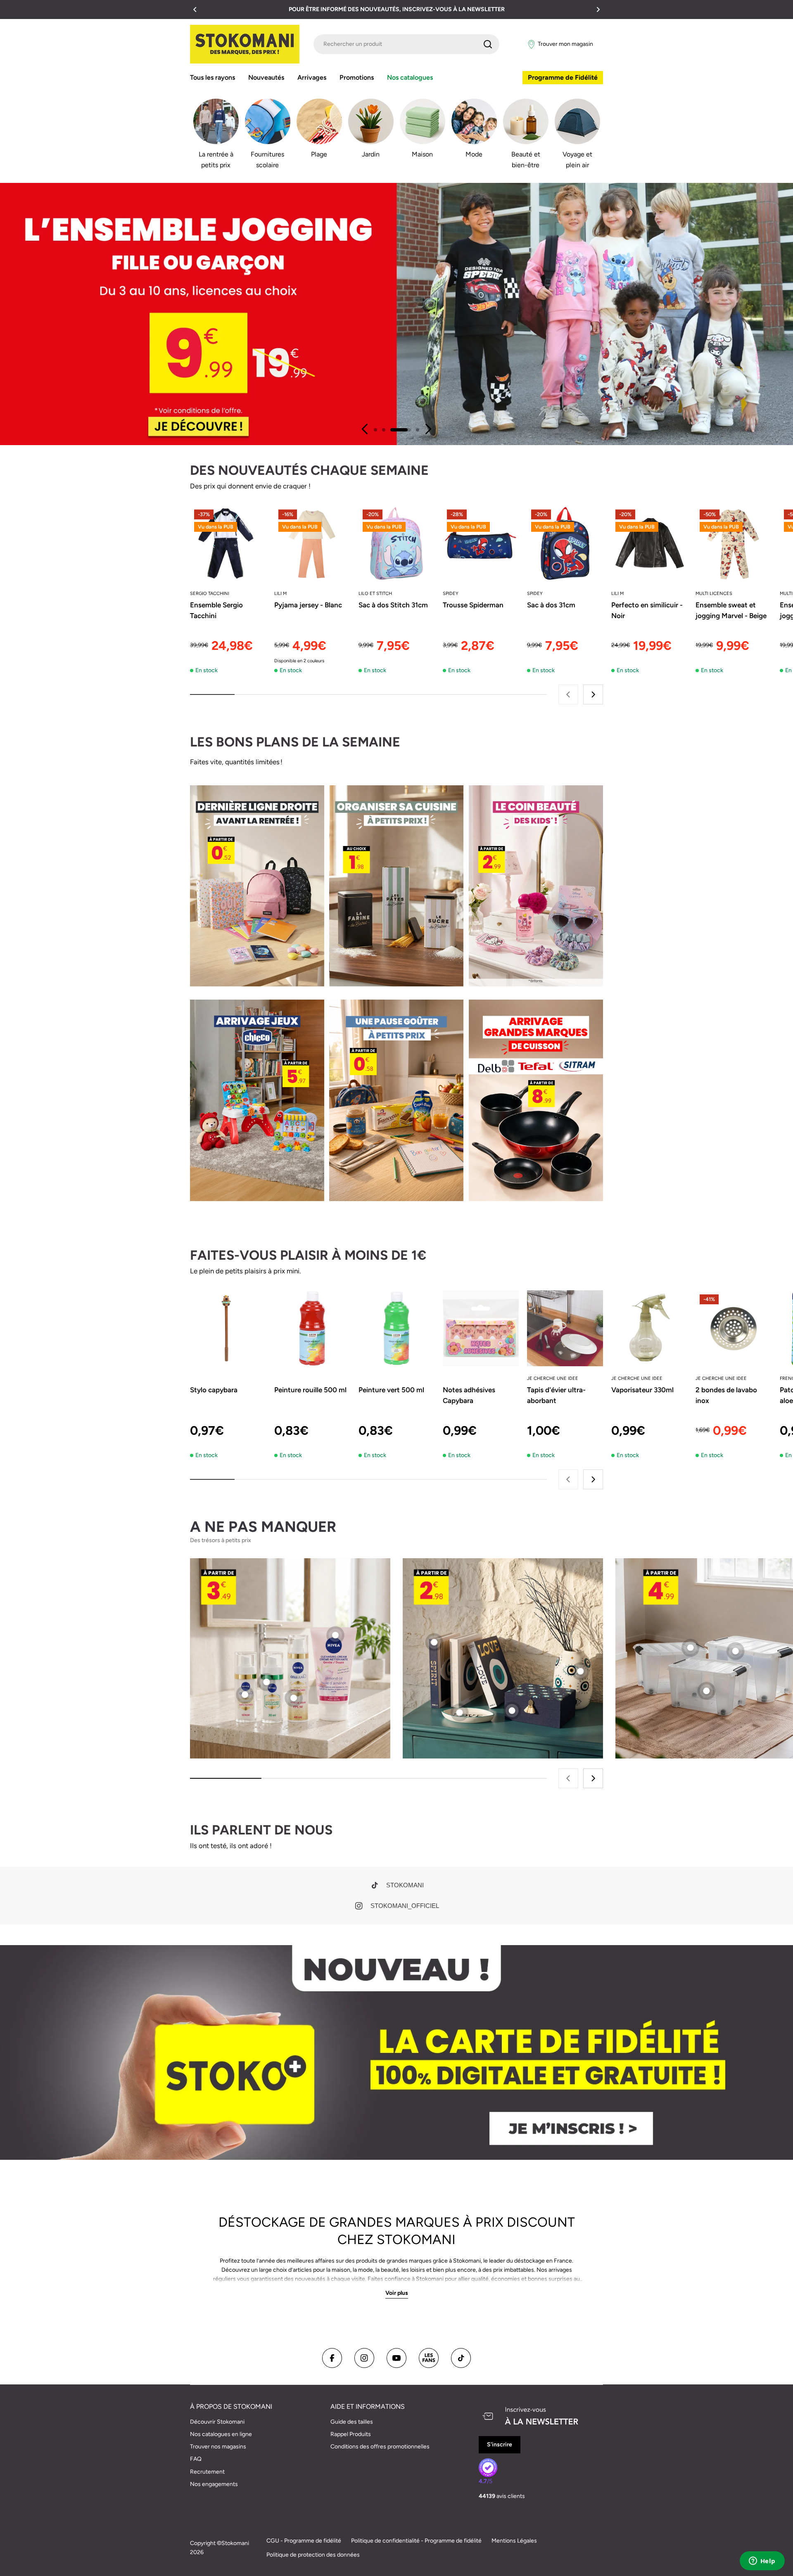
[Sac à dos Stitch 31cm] (396, 543)
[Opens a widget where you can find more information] (762, 2562)
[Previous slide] (365, 429)
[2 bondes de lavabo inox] (734, 1328)
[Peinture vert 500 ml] (396, 1328)
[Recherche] (488, 44)
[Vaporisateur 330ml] (649, 1328)
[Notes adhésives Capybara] (481, 1328)
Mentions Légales (514, 2541)
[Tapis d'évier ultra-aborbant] (565, 1328)
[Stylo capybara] (228, 1328)
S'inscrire (500, 2444)
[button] (195, 9)
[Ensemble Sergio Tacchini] (228, 543)
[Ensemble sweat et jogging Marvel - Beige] (734, 543)
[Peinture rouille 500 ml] (312, 1328)
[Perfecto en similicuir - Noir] (649, 543)
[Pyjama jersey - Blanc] (312, 543)
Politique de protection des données (313, 2555)
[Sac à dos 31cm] (565, 543)
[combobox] (406, 44)
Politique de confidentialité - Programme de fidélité (416, 2541)
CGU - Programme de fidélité (304, 2541)
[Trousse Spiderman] (481, 543)
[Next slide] (428, 429)
